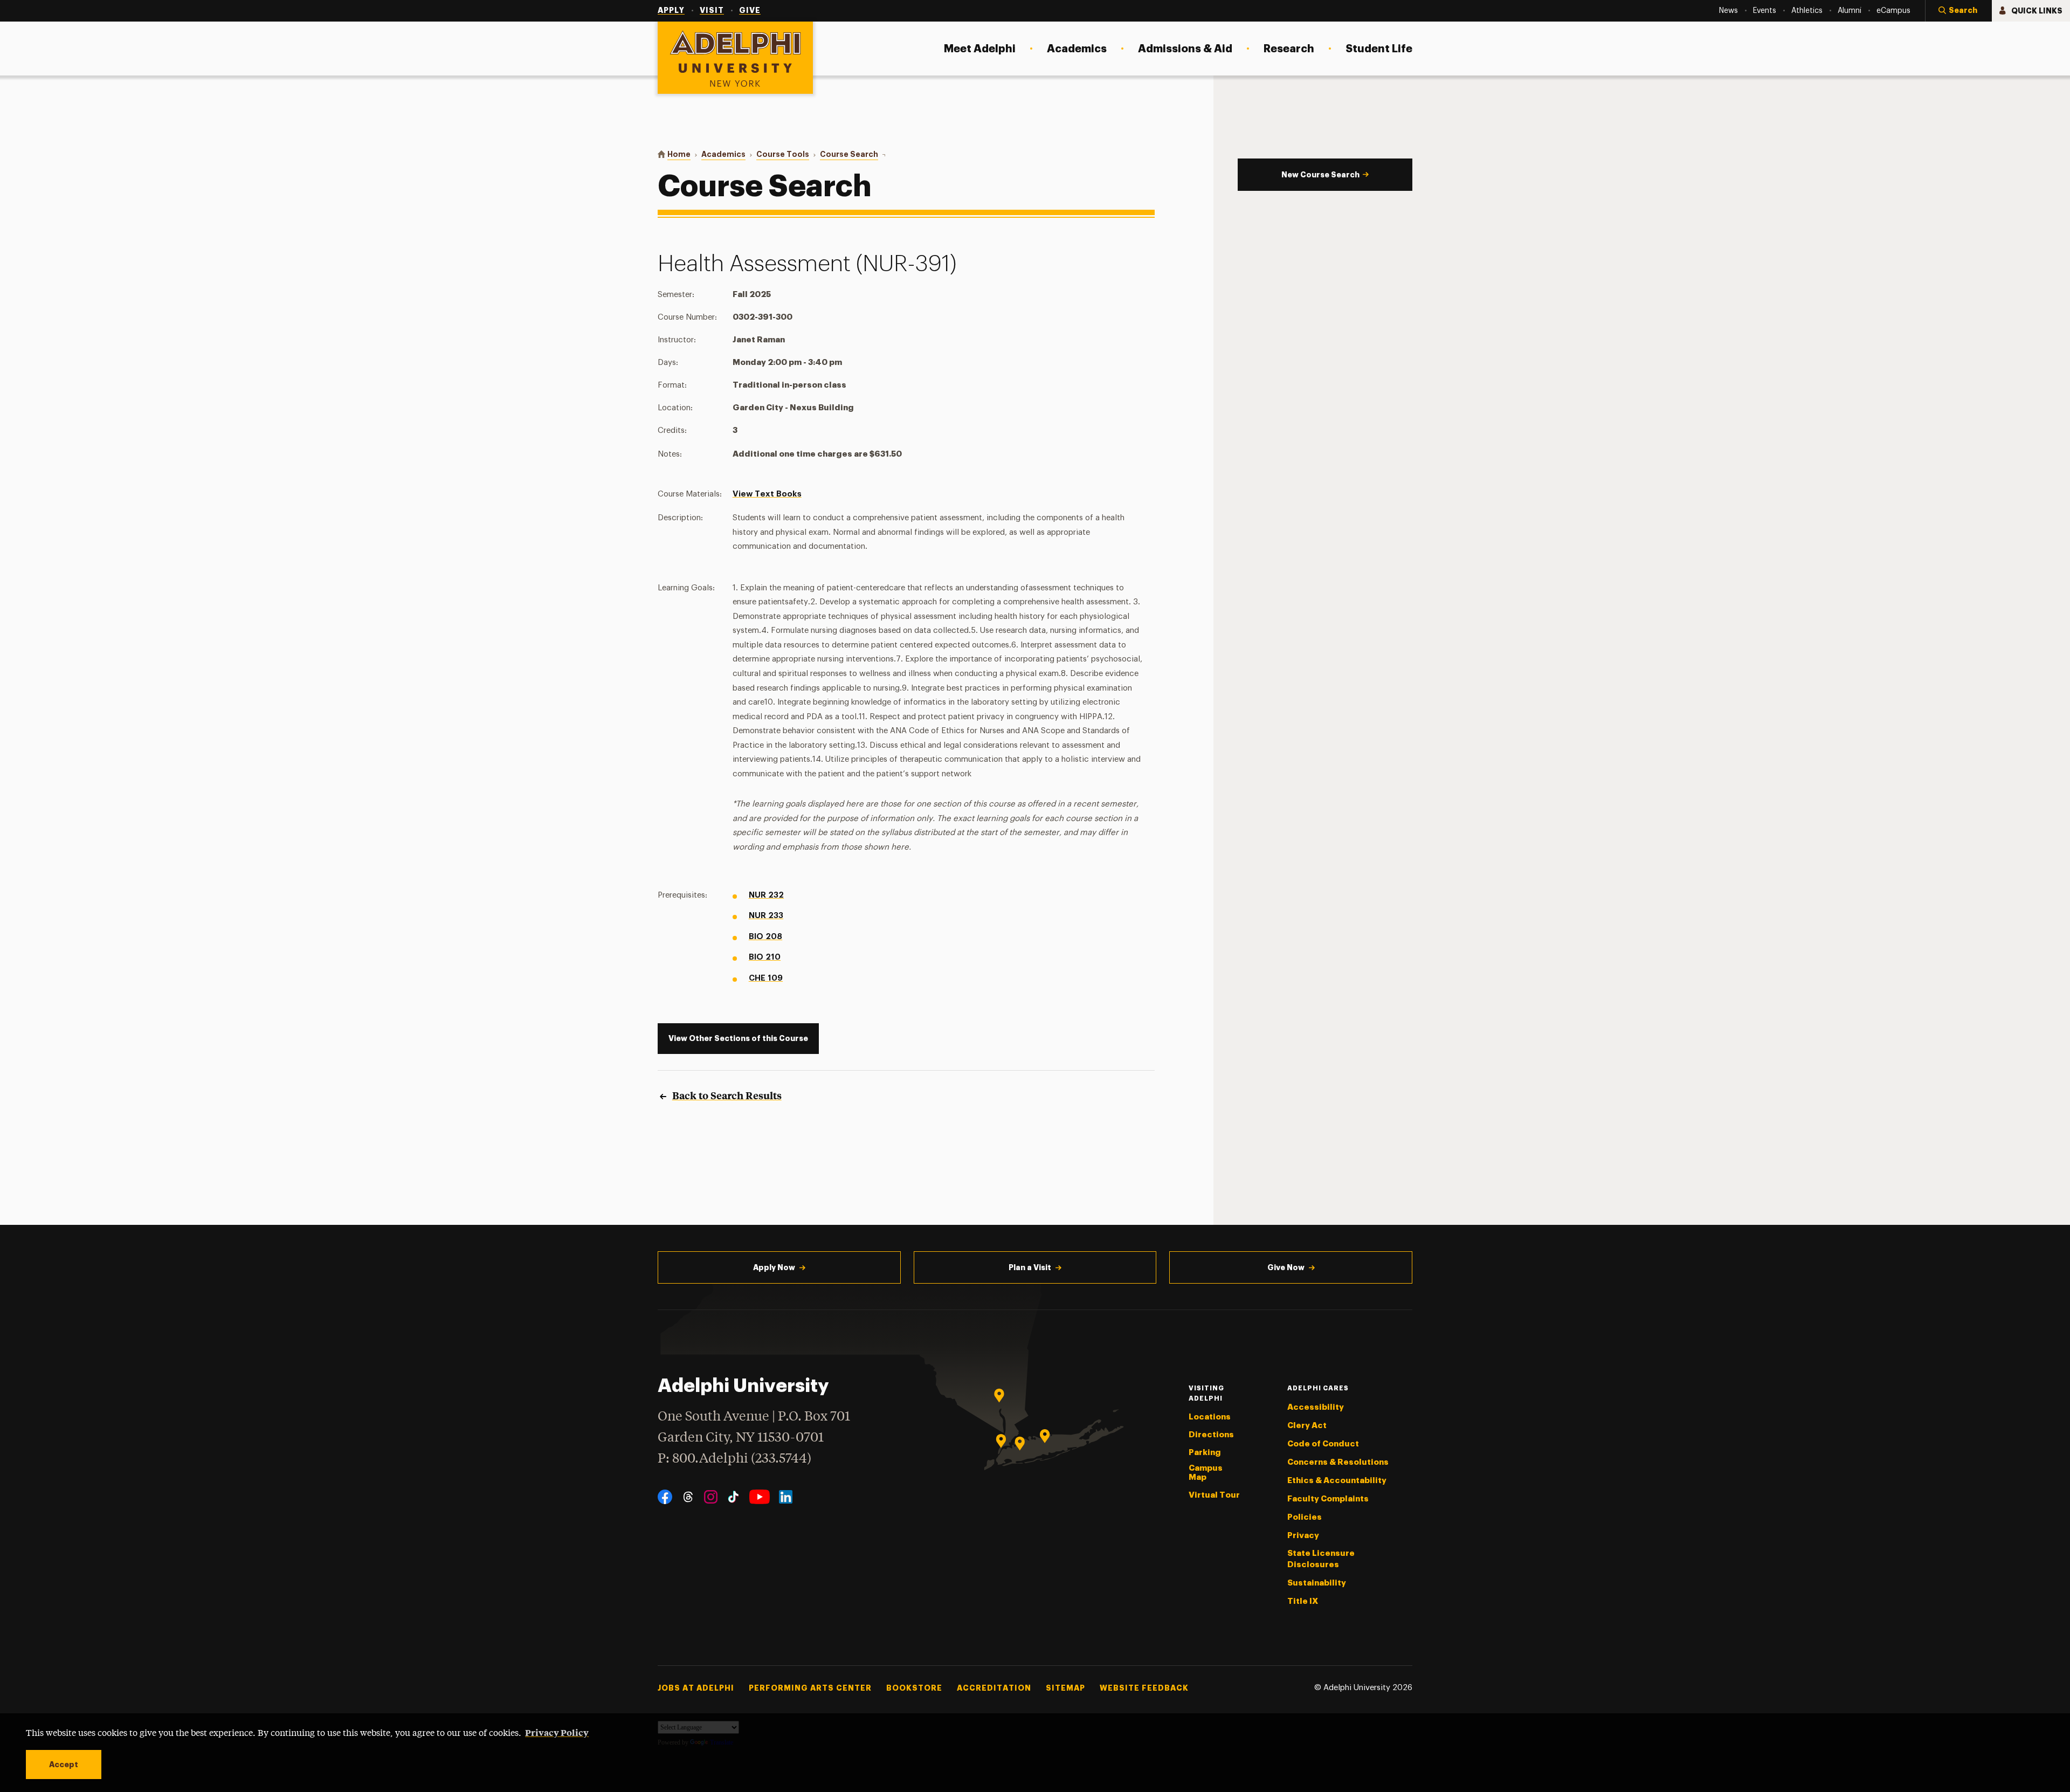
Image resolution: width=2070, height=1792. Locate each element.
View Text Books (767, 494)
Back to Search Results (727, 1095)
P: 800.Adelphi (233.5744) (734, 1459)
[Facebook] (665, 1497)
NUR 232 (766, 895)
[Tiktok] (733, 1497)
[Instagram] (711, 1497)
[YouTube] (760, 1497)
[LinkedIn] (786, 1497)
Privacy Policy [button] (557, 1732)
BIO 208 (765, 937)
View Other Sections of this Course (738, 1038)
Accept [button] (64, 1765)
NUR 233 (766, 916)
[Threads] (688, 1497)
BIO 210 (765, 957)
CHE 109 (766, 978)
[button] (1958, 11)
